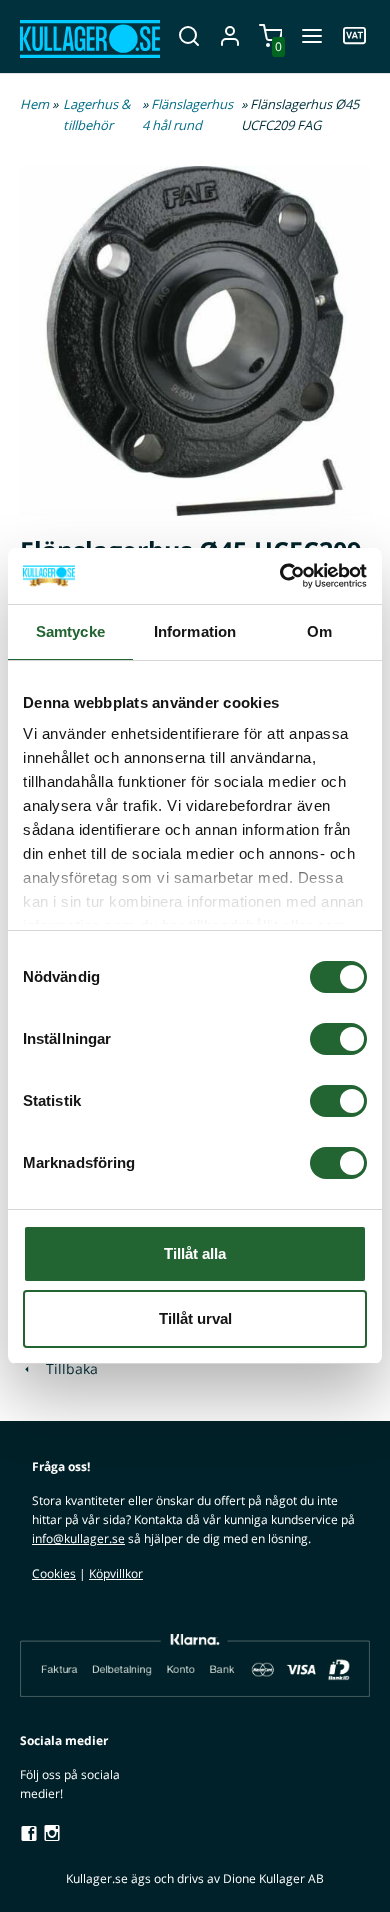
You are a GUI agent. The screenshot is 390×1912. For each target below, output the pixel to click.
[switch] (338, 1039)
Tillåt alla (195, 1253)
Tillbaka (66, 1368)
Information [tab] (195, 631)
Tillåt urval (195, 1318)
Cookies (54, 1573)
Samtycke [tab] (70, 631)
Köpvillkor (116, 1573)
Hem (34, 104)
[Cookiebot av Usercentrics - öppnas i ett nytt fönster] (280, 576)
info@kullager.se (78, 1538)
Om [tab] (319, 631)
